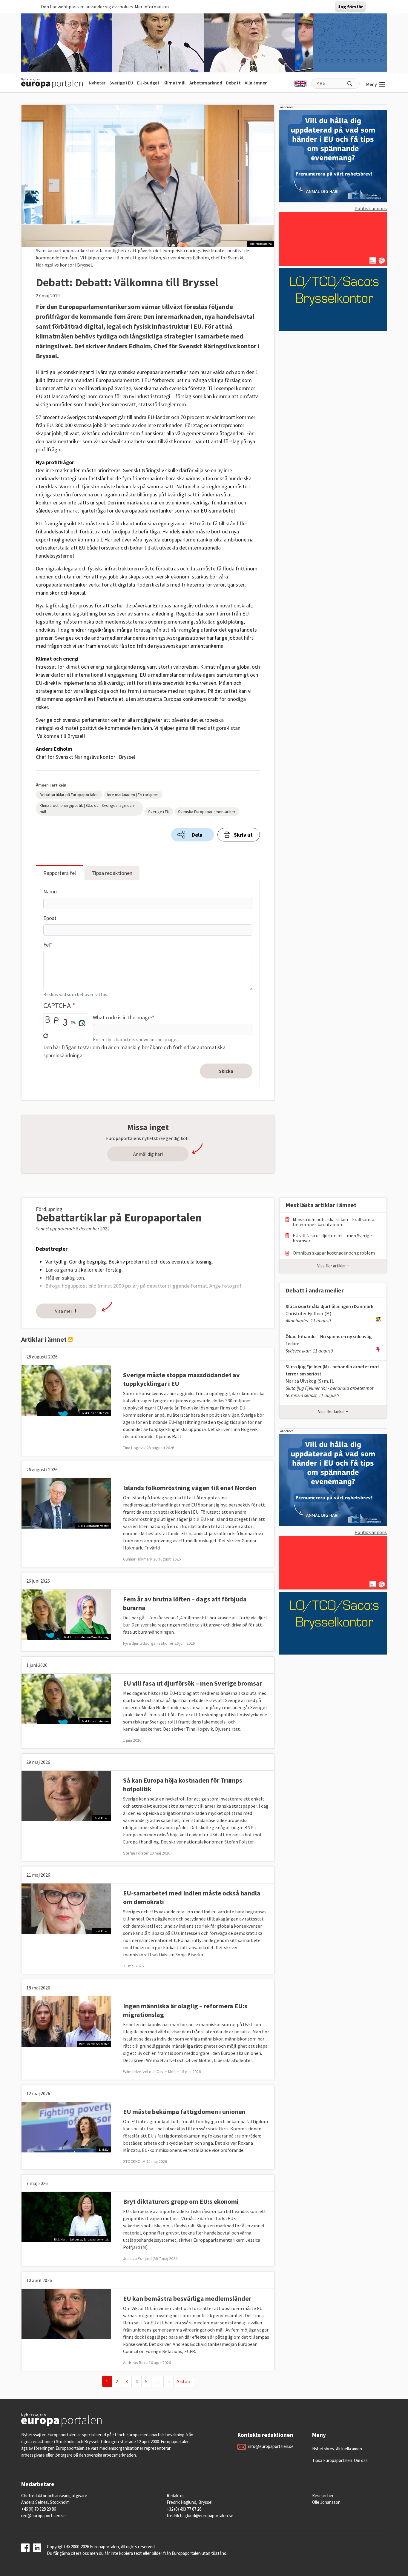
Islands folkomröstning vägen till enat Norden (190, 1488)
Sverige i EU (121, 83)
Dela (197, 835)
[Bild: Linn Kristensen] (66, 1390)
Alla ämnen (256, 83)
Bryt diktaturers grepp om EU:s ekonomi (181, 2201)
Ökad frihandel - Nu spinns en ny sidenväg (329, 1336)
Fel (47, 945)
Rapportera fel (60, 873)
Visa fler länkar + (333, 1411)
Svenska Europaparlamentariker (207, 812)
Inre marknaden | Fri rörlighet (133, 795)
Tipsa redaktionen (112, 873)
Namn (50, 891)
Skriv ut (243, 835)
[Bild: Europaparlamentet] (66, 1503)
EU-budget (148, 83)
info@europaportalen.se (271, 2446)
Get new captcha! (46, 1036)
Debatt (233, 83)
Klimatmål (174, 83)
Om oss (361, 2460)
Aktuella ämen (349, 2449)
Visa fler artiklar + (333, 1266)
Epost (50, 918)
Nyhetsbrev (323, 2449)
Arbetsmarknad (206, 83)
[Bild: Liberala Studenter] (66, 2021)
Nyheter (97, 83)
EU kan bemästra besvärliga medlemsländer (187, 2298)
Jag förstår (350, 7)
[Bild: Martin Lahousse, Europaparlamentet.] (66, 2217)
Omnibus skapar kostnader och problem (334, 1253)
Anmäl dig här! (148, 1154)
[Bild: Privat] (66, 1795)
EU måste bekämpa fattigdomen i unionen (184, 2112)
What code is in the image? (123, 1017)
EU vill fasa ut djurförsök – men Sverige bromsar (193, 1683)
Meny (372, 84)
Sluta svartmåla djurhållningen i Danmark (329, 1306)
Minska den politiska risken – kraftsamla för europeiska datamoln (333, 1222)
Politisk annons (371, 208)
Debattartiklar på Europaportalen (69, 795)
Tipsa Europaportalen (332, 2460)
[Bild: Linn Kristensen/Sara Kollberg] (66, 1614)
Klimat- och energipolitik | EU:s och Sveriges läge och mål (87, 808)
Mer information (152, 7)
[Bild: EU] (66, 2127)
